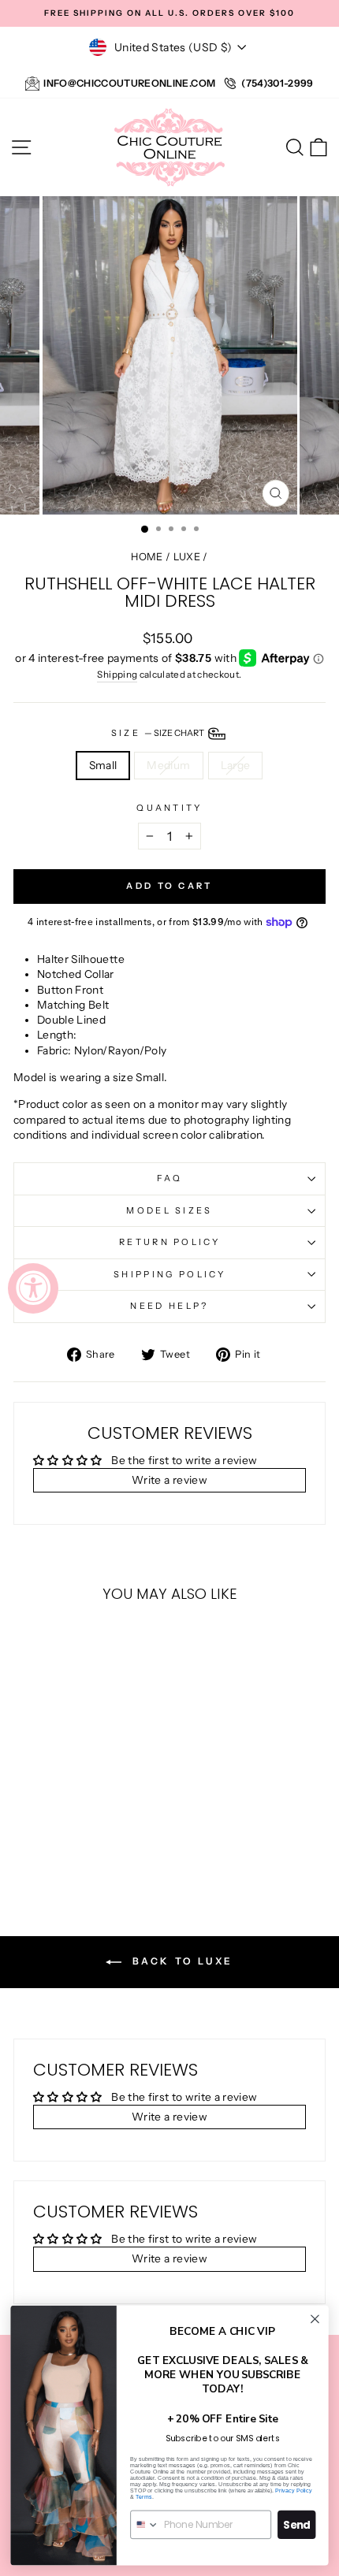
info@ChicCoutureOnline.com (129, 83)
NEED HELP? (169, 1306)
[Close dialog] (315, 2319)
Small (103, 765)
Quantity (169, 808)
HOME (147, 557)
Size (159, 733)
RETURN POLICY (169, 1242)
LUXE (187, 557)
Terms (144, 2496)
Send (297, 2524)
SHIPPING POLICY (169, 1274)
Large (236, 765)
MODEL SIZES (169, 1210)
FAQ (170, 1178)
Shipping (117, 675)
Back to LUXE (181, 1961)
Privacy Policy (293, 2490)
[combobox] (145, 2524)
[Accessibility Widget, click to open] (33, 1288)
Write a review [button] (169, 1480)
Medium (168, 765)
